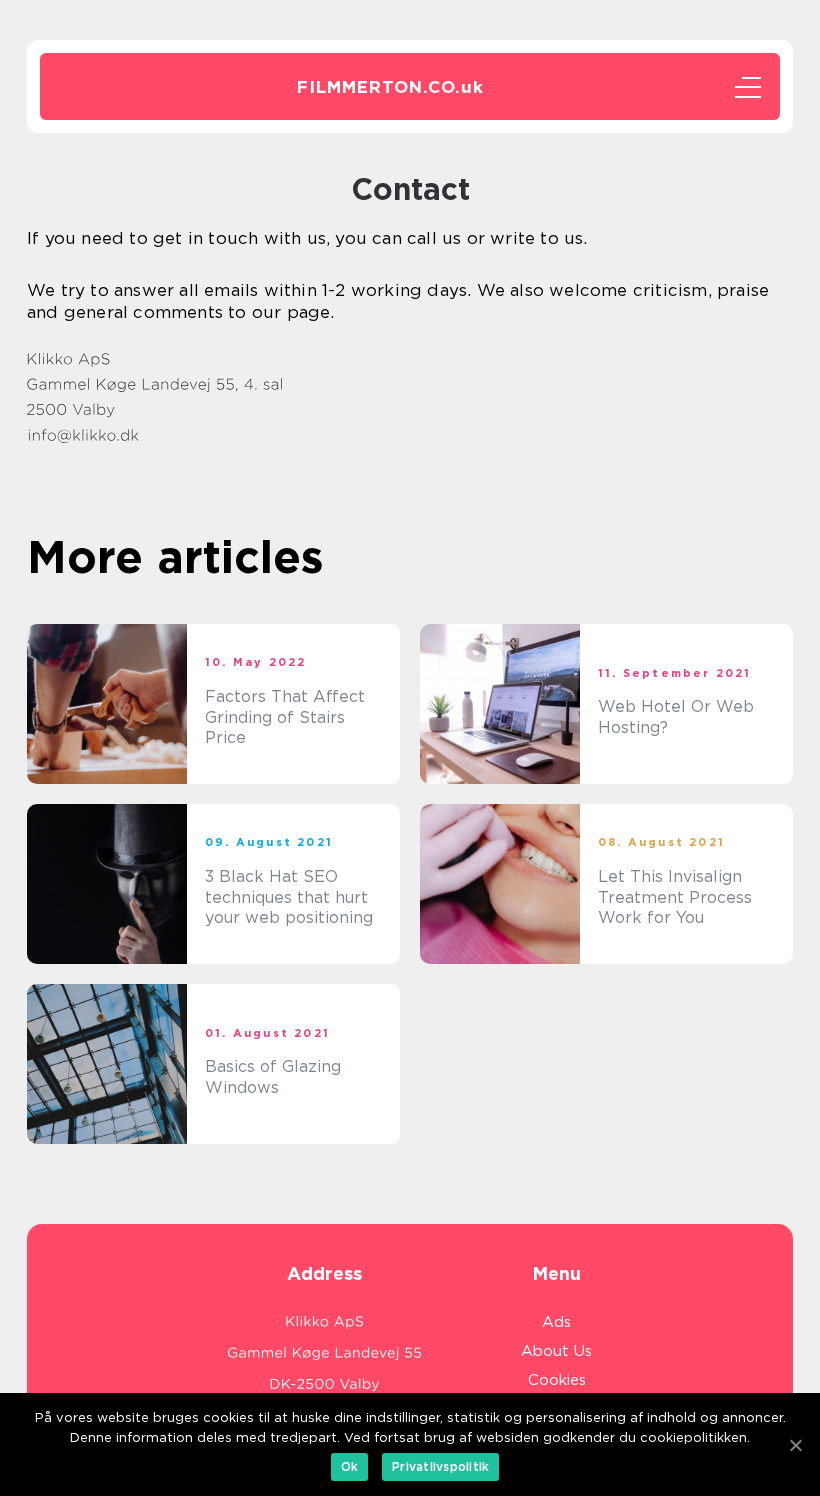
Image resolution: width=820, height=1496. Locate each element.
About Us (556, 1351)
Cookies (557, 1380)
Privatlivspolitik (440, 1466)
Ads (556, 1322)
